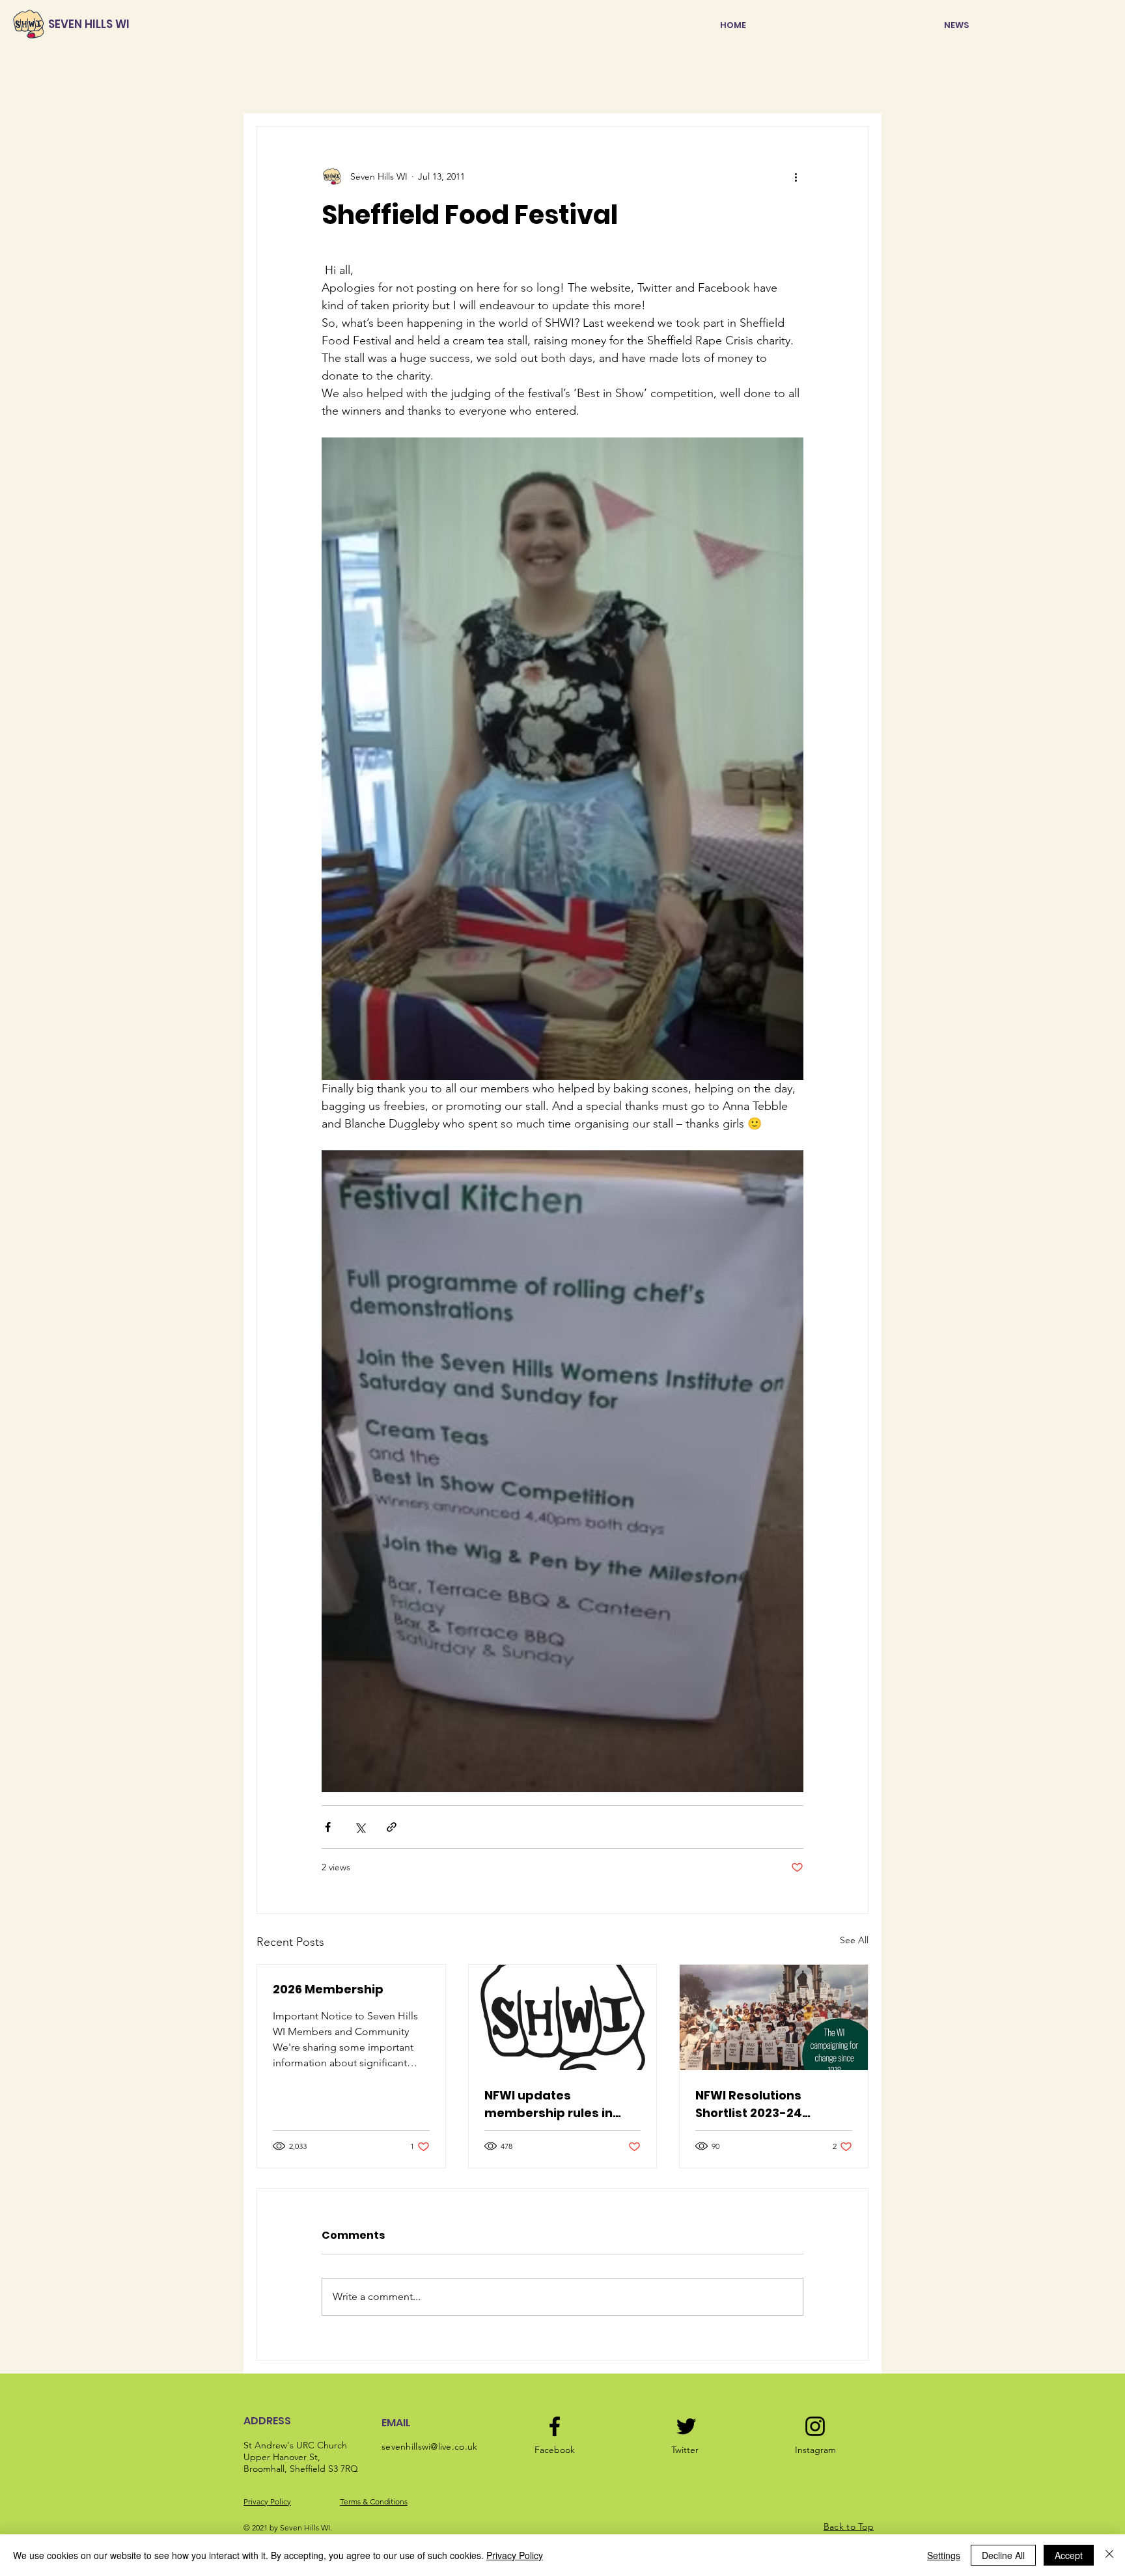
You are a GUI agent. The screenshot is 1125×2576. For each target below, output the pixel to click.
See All (854, 1940)
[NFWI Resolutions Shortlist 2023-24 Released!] (774, 2017)
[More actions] (796, 176)
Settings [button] (944, 2555)
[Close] (1109, 2555)
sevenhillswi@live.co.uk (429, 2446)
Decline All (1003, 2555)
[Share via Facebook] (328, 1827)
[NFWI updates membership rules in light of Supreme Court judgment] (563, 2017)
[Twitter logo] (686, 2426)
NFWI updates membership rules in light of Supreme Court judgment (555, 2104)
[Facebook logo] (555, 2426)
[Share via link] (392, 1827)
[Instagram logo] (815, 2426)
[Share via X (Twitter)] (360, 1827)
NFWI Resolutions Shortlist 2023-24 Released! (749, 2104)
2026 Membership (328, 1989)
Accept (1069, 2555)
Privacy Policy (267, 2501)
